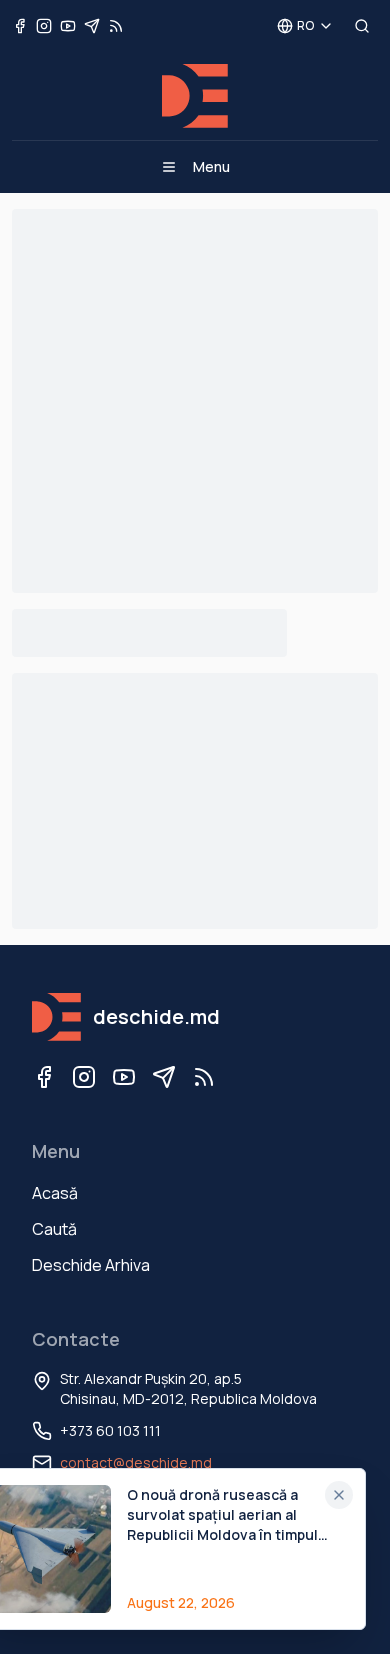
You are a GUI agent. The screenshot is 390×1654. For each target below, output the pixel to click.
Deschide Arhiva (91, 1265)
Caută (54, 1229)
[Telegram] (164, 1077)
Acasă (55, 1193)
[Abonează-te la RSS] (116, 26)
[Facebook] (44, 1077)
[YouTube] (124, 1077)
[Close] (339, 1495)
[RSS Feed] (204, 1077)
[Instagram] (84, 1077)
